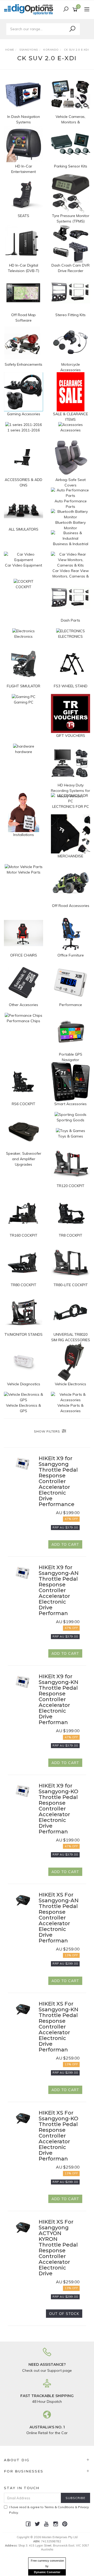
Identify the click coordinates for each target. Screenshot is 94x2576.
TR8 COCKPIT (70, 1235)
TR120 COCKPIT (70, 1186)
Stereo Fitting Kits (70, 315)
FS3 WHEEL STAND (71, 686)
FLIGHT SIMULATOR (23, 686)
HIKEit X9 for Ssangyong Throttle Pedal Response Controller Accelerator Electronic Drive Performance (58, 1481)
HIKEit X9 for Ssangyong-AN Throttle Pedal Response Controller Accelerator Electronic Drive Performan (59, 1590)
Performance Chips (23, 1021)
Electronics (23, 636)
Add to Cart (65, 1544)
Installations (24, 835)
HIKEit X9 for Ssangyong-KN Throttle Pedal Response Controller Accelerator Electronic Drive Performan (58, 1699)
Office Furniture (71, 955)
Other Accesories (23, 1005)
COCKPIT (23, 587)
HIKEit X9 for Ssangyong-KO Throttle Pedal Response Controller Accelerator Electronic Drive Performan (58, 1809)
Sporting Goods (70, 1120)
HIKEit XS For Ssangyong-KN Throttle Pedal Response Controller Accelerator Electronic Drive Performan (58, 2027)
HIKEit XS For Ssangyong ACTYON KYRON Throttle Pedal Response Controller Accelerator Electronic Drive (58, 2248)
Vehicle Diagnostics (24, 1384)
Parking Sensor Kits (71, 166)
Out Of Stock (64, 2314)
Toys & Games (70, 1136)
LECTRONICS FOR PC (71, 806)
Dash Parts (70, 620)
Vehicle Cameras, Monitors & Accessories (70, 122)
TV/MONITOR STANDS (23, 1334)
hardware (24, 752)
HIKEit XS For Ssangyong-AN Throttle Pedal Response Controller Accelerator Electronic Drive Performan (59, 1918)
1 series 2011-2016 (23, 430)
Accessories (70, 430)
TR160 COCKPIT (23, 1235)
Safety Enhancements (23, 364)
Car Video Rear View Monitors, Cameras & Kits (71, 576)
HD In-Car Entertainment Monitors (23, 172)
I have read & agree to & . (49, 2510)
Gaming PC (24, 702)
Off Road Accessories (71, 906)
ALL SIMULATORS (23, 529)
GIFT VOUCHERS (71, 736)
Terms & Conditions (59, 2507)
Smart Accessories (70, 1104)
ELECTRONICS (70, 636)
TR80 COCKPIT (23, 1285)
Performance (71, 1005)
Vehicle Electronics (70, 1384)
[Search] (72, 29)
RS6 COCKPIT (23, 1104)
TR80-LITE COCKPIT (71, 1285)
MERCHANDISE (70, 856)
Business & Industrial (71, 544)
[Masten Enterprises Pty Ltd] (30, 9)
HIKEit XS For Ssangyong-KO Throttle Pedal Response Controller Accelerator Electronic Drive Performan (58, 2136)
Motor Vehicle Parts (24, 872)
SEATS (23, 216)
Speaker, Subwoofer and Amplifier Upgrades (24, 1159)
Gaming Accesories (24, 414)
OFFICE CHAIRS (24, 955)
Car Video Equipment (23, 565)
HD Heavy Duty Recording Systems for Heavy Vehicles (70, 791)
